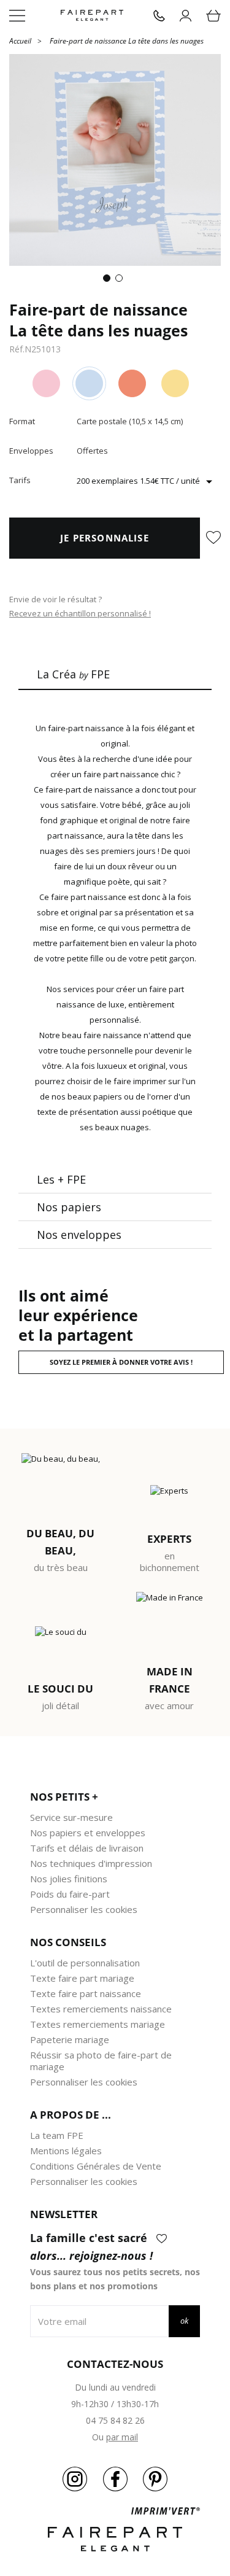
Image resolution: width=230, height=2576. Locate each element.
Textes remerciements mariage (98, 2024)
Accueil (20, 40)
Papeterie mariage (70, 2039)
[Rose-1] (46, 383)
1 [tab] (109, 281)
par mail (122, 2437)
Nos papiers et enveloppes (88, 1833)
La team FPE (57, 2135)
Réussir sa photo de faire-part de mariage (101, 2061)
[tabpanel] (115, 160)
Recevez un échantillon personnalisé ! (80, 613)
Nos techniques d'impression (91, 1863)
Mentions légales (66, 2151)
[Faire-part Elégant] (92, 16)
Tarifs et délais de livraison (87, 1848)
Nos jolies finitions (69, 1879)
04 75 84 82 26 (115, 2420)
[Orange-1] (132, 383)
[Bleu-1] (89, 383)
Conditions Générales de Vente (96, 2166)
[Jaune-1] (175, 383)
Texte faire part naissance (86, 1993)
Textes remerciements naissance (101, 2009)
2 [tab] (121, 281)
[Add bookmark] (213, 538)
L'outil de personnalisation (85, 1963)
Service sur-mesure (71, 1817)
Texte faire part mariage (82, 1978)
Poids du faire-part (70, 1894)
